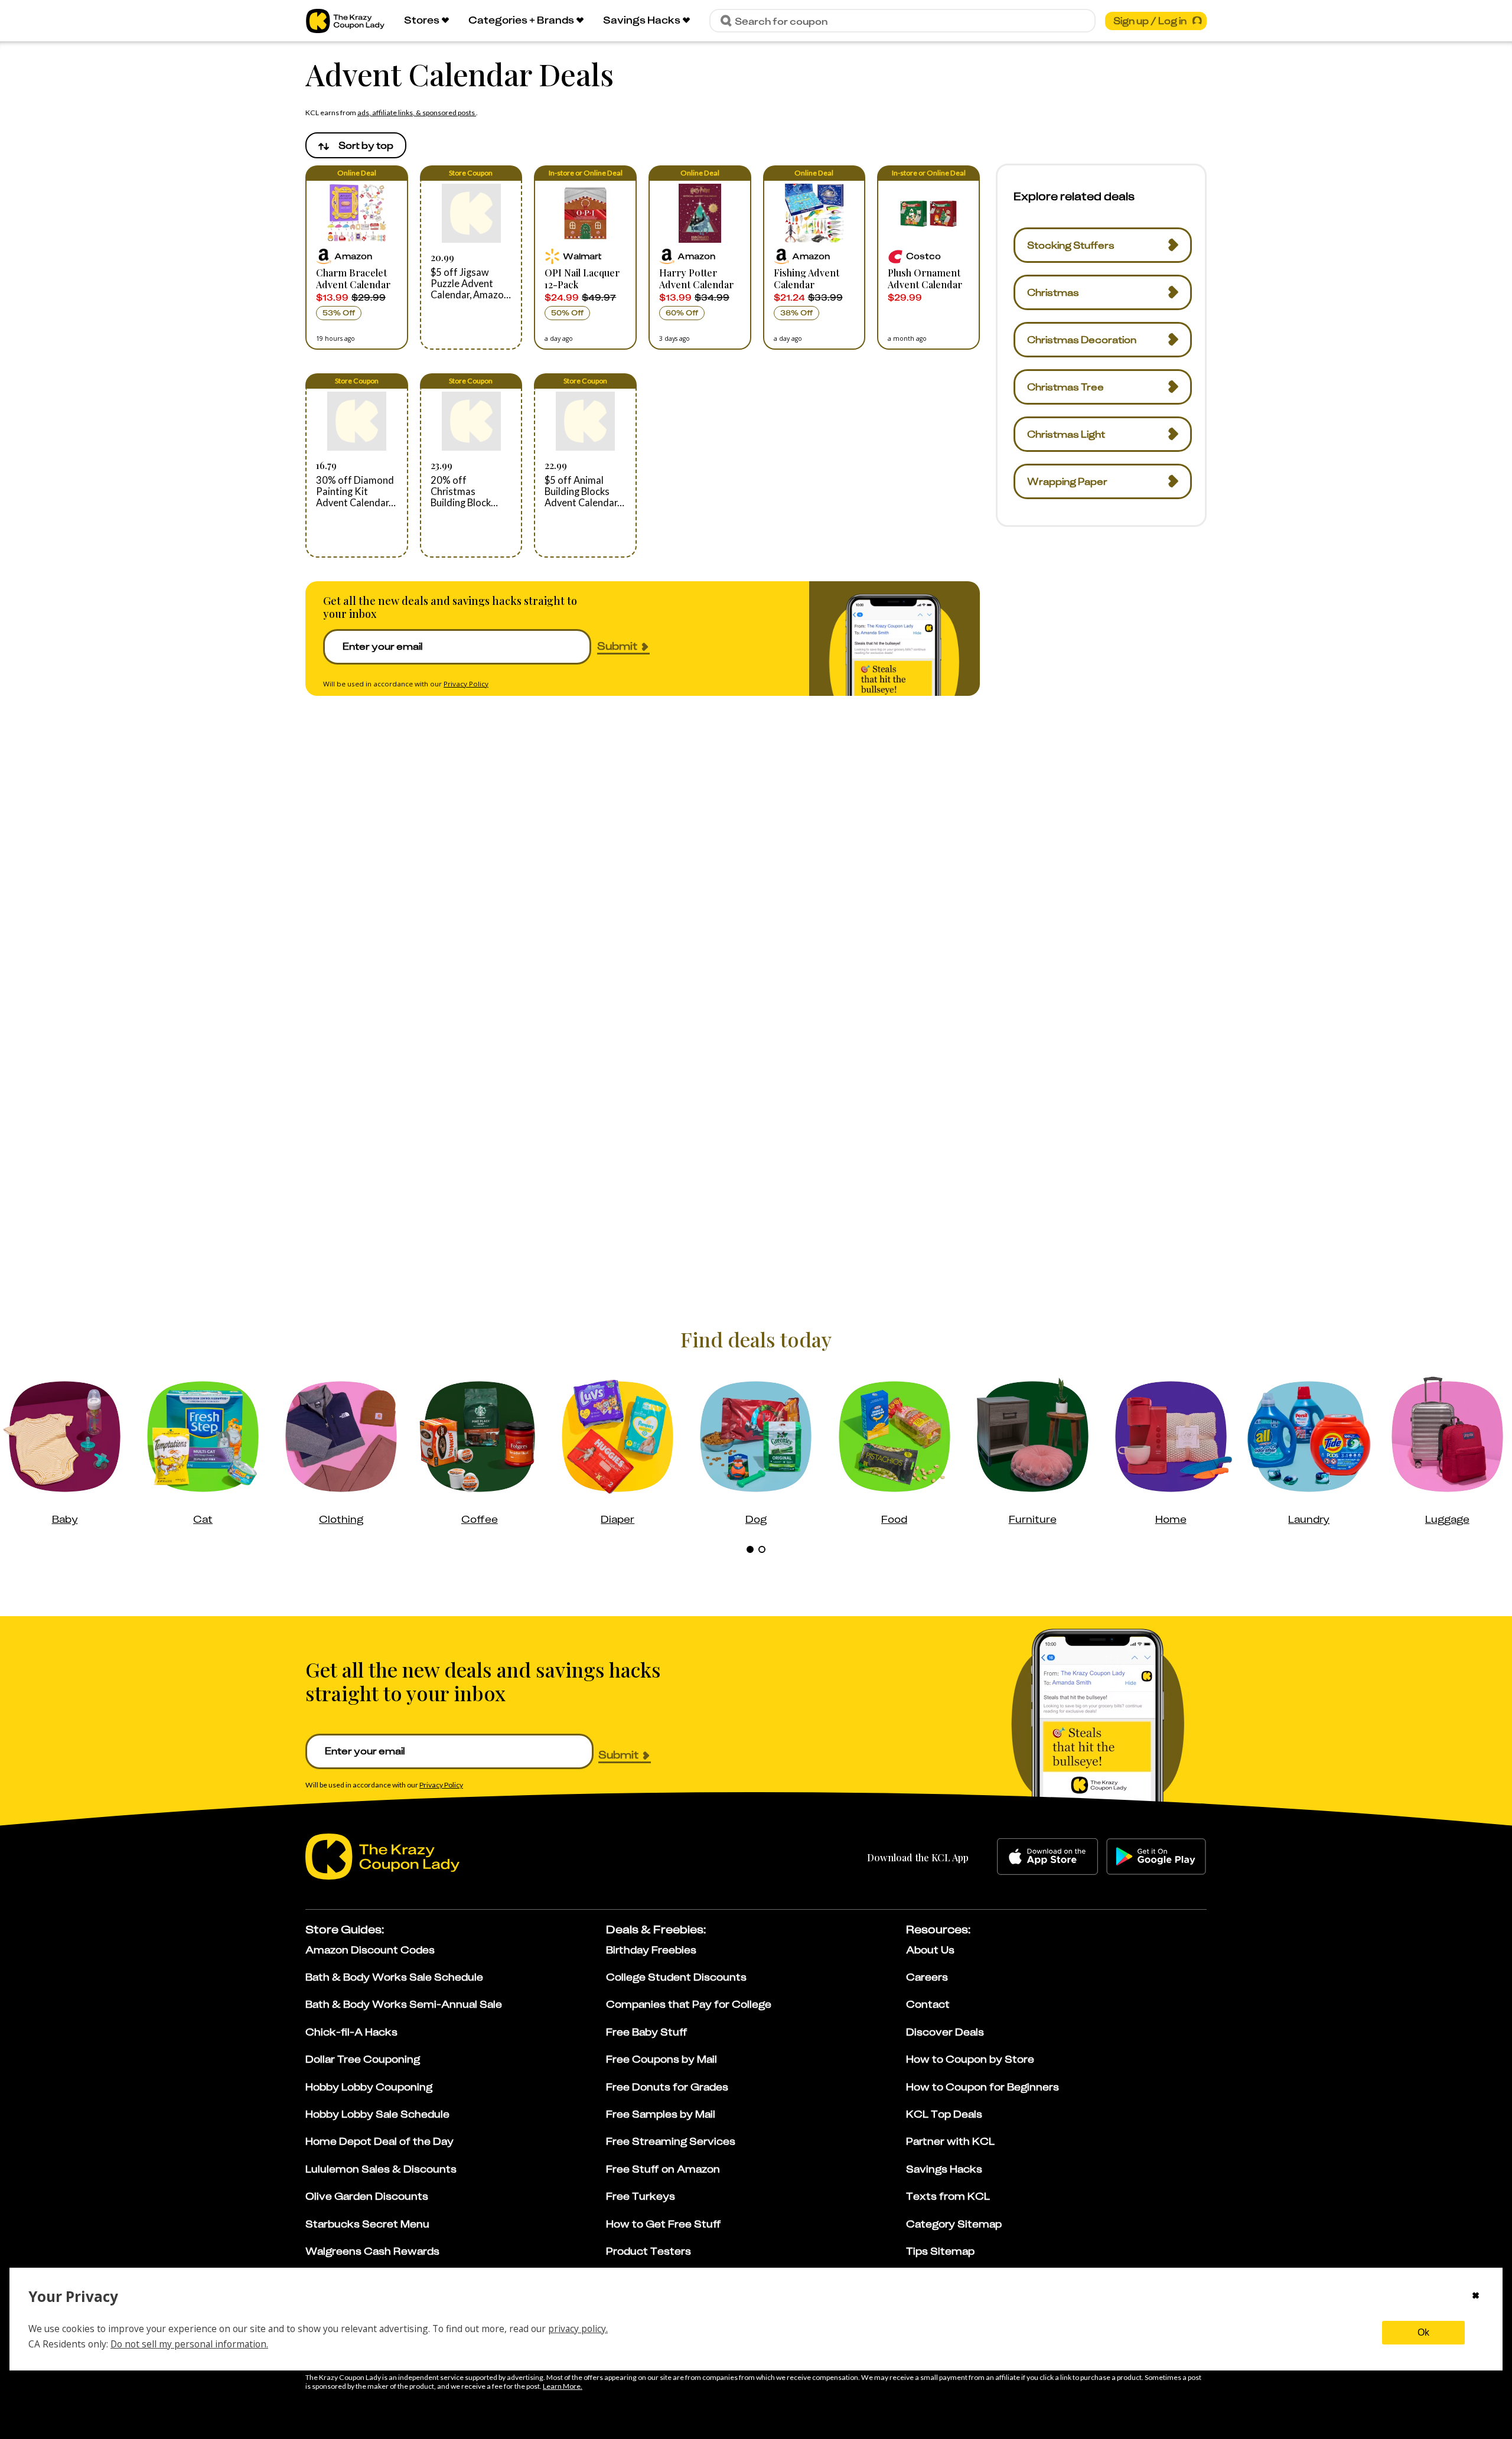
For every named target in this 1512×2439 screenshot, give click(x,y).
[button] (357, 258)
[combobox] (356, 145)
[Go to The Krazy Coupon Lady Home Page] (345, 21)
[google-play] (1156, 1857)
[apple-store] (1047, 1857)
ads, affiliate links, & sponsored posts (417, 113)
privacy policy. (578, 2329)
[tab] (750, 1549)
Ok (1423, 2332)
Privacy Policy (466, 684)
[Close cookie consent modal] (1476, 2297)
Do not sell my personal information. (189, 2344)
